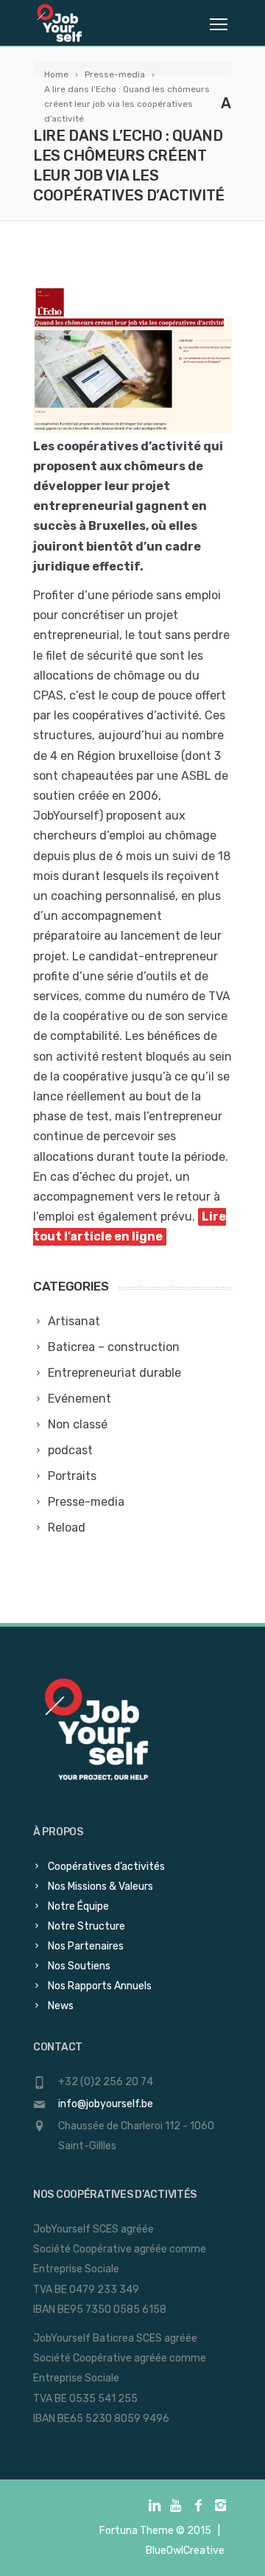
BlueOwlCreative (185, 2551)
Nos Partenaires (86, 1946)
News (61, 2006)
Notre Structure (86, 1926)
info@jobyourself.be (106, 2104)
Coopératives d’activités (106, 1867)
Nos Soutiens (79, 1966)
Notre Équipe (78, 1906)
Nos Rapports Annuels (100, 1986)
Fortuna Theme (137, 2531)
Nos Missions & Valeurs (100, 1886)
